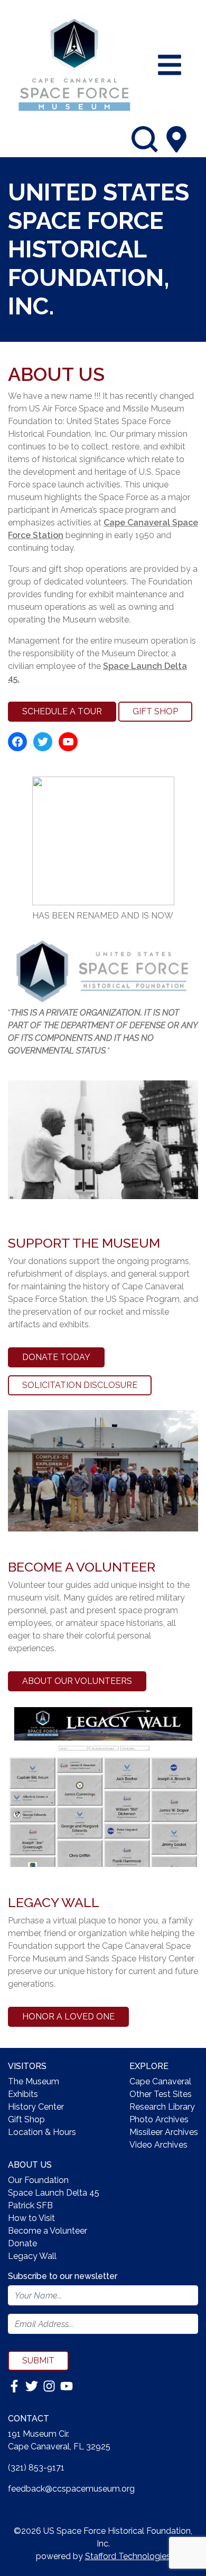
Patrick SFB (30, 2205)
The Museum (34, 2081)
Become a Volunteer (48, 2231)
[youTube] (67, 2385)
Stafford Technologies (128, 2556)
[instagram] (50, 2385)
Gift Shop (155, 711)
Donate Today (56, 1357)
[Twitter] (33, 2385)
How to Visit (31, 2218)
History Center (36, 2107)
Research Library (162, 2107)
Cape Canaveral (160, 2081)
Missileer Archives (164, 2132)
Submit (38, 2360)
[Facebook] (15, 2385)
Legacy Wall (32, 2256)
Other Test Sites (161, 2094)
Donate (22, 2243)
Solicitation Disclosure (80, 1385)
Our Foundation (38, 2180)
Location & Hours (42, 2132)
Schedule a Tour (62, 711)
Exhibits (23, 2094)
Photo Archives (159, 2119)
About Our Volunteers (77, 1681)
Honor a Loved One (68, 2017)
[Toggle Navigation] (170, 65)
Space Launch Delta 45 (54, 2193)
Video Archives (158, 2145)
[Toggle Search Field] (145, 139)
